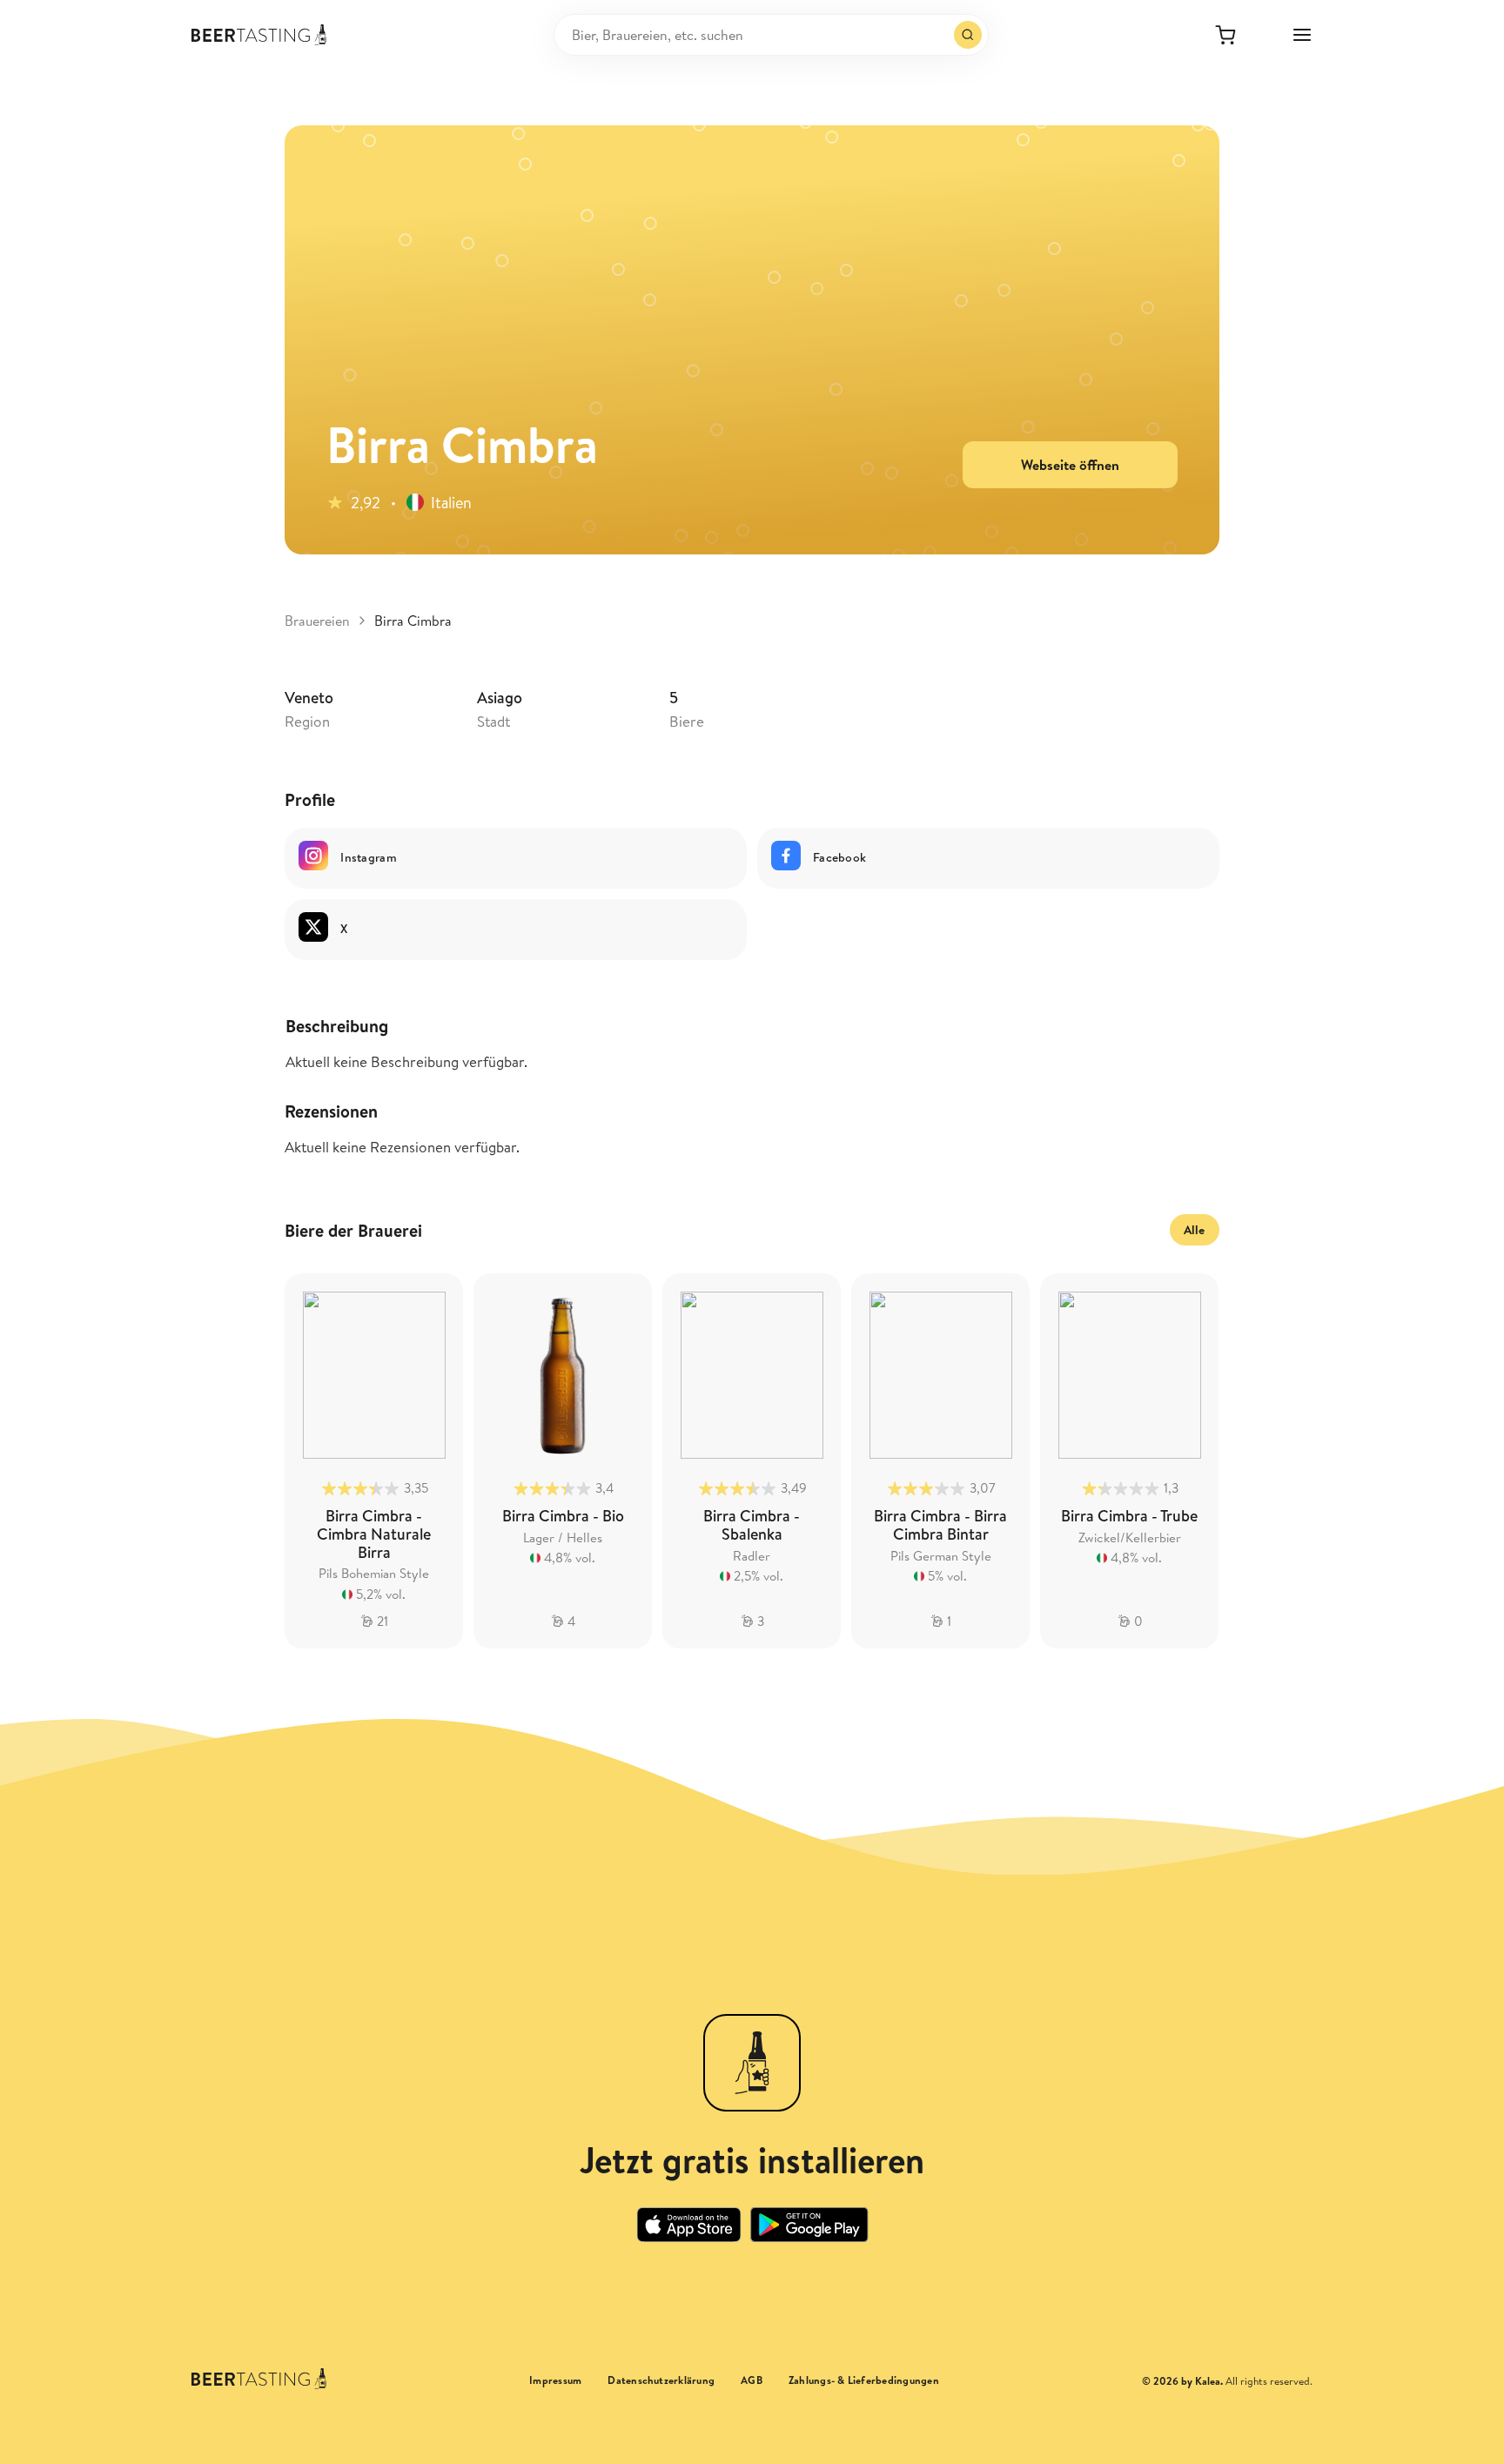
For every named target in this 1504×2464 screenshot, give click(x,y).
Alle (1195, 1230)
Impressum (555, 2380)
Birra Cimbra (413, 621)
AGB (752, 2380)
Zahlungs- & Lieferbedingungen (864, 2380)
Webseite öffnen (1070, 465)
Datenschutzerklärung (661, 2380)
